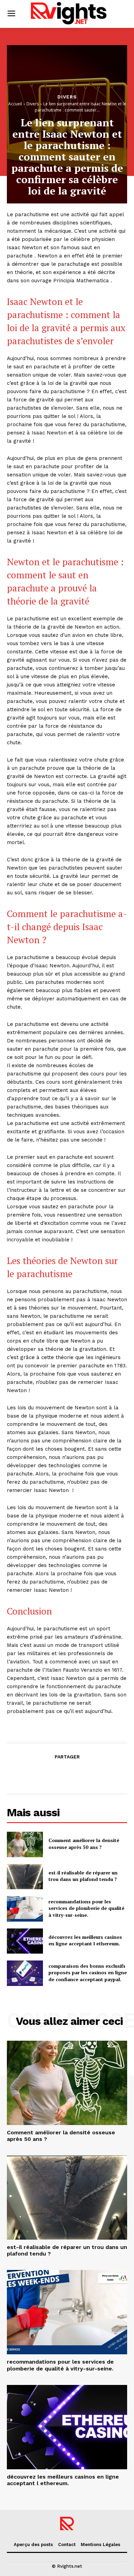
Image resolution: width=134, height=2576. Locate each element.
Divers (67, 97)
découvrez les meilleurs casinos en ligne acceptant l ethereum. (85, 1940)
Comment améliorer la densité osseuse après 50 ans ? (84, 1844)
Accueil (15, 104)
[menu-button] (11, 14)
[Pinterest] (67, 1774)
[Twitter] (51, 1774)
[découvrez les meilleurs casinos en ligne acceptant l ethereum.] (25, 1941)
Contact (67, 2545)
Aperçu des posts (33, 2545)
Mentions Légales (100, 2545)
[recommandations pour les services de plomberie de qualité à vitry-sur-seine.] (25, 1909)
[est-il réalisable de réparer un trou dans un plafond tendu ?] (25, 1877)
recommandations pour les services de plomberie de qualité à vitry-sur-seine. (86, 1908)
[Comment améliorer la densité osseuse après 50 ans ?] (25, 1844)
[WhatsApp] (82, 1774)
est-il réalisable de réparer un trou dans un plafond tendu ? (83, 1876)
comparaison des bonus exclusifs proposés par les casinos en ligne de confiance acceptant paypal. (88, 1973)
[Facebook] (35, 1774)
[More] (99, 1774)
